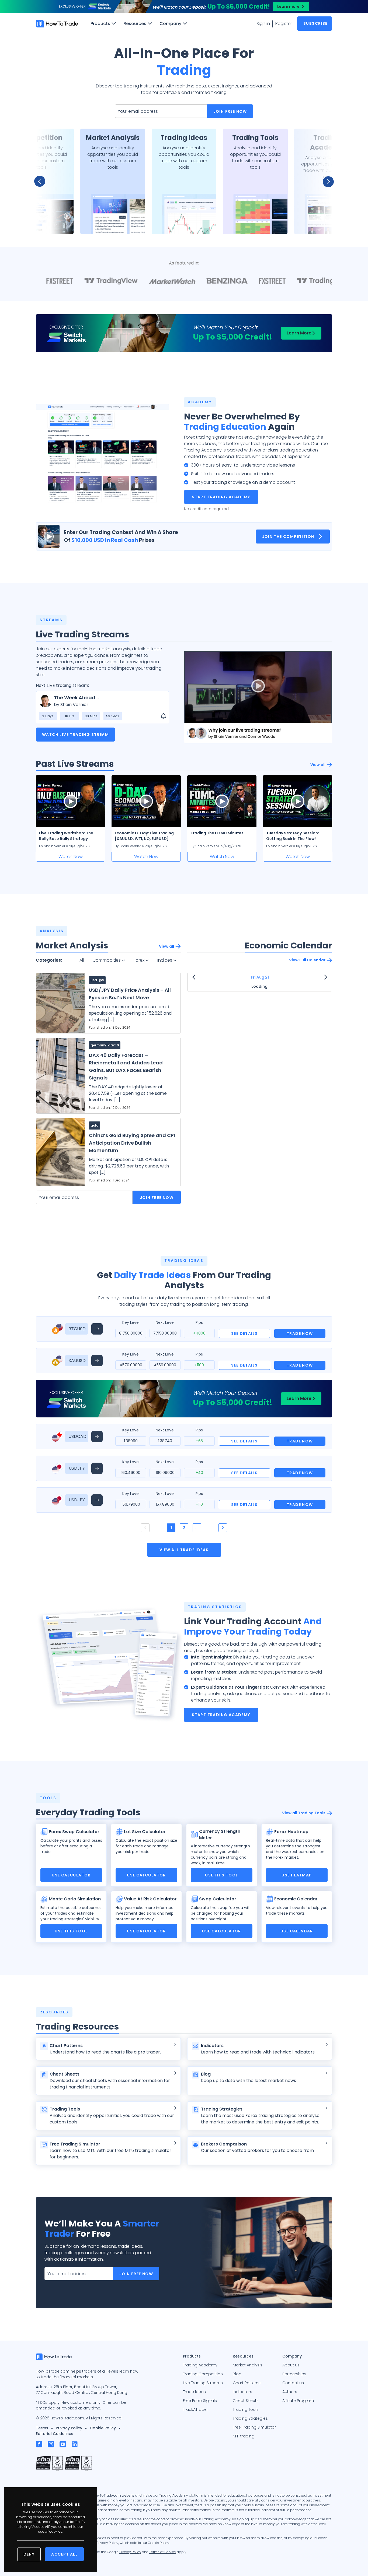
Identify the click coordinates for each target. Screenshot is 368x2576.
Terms (42, 2428)
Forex (140, 960)
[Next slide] (325, 181)
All (82, 960)
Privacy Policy (69, 2428)
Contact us (293, 2383)
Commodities (107, 960)
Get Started (41, 223)
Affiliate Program (298, 2401)
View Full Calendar (307, 960)
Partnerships (294, 2374)
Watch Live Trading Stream (75, 735)
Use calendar (297, 1931)
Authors (290, 2392)
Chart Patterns (247, 2383)
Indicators (242, 2392)
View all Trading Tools (304, 1813)
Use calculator (71, 1875)
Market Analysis (248, 2365)
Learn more (288, 6)
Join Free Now (230, 111)
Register (284, 24)
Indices (165, 960)
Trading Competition (203, 2374)
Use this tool (221, 1875)
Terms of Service (163, 2552)
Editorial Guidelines (55, 2434)
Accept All (64, 2554)
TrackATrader (195, 2409)
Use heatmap (297, 1875)
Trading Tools (246, 2409)
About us (291, 2365)
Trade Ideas (194, 2392)
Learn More (299, 333)
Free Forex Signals (200, 2401)
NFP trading (244, 2436)
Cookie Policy (103, 2428)
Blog (237, 2374)
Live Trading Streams (203, 2383)
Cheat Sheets (246, 2401)
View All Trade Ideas (184, 1550)
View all (318, 765)
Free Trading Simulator (254, 2427)
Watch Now (71, 857)
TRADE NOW (300, 1333)
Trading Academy (200, 2365)
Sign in (263, 24)
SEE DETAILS (244, 1333)
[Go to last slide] (43, 181)
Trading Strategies (250, 2418)
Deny (29, 2554)
